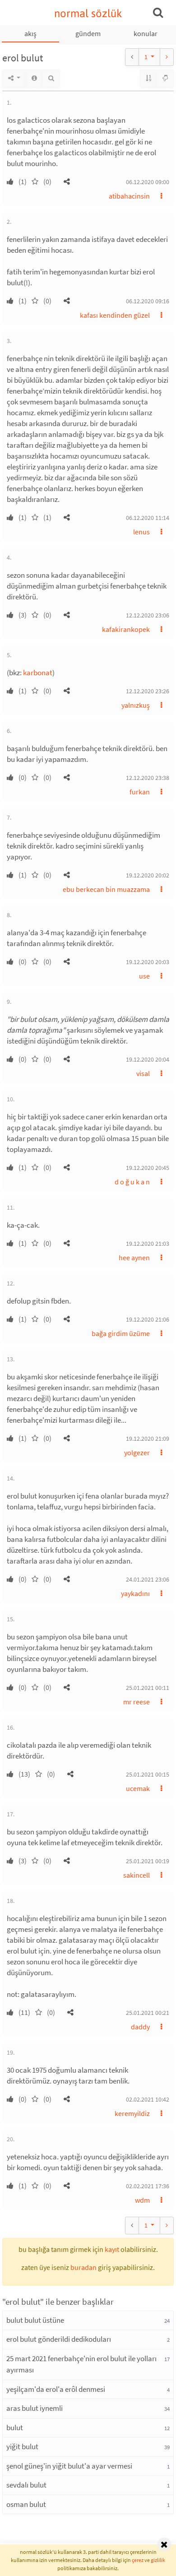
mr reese (137, 1702)
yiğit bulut (22, 2446)
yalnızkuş (136, 705)
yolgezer (137, 1453)
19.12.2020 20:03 (148, 962)
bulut (15, 2427)
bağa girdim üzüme (121, 1333)
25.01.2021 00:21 (148, 2013)
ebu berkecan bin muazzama (106, 889)
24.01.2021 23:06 (148, 1579)
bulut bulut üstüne (35, 2320)
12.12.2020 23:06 (148, 615)
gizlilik (158, 2560)
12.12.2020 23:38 (148, 778)
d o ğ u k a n (132, 1182)
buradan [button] (83, 2267)
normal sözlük (88, 13)
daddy (140, 2027)
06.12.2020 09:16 (148, 301)
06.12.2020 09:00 (148, 182)
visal (143, 1073)
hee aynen (134, 1258)
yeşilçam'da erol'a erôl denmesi (56, 2389)
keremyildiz (132, 2113)
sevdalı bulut (26, 2485)
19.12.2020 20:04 (148, 1059)
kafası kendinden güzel (115, 315)
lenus (141, 532)
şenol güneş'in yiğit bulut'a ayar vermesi (69, 2466)
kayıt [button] (112, 2249)
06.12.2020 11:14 (148, 518)
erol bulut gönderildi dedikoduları (59, 2339)
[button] (67, 181)
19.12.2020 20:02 (148, 875)
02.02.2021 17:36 (148, 2186)
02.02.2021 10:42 (148, 2099)
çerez (138, 2560)
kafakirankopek (126, 629)
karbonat (38, 673)
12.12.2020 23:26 (148, 691)
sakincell (137, 1875)
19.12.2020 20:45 (148, 1168)
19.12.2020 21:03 (148, 1244)
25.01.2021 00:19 (148, 1861)
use (144, 976)
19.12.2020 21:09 (148, 1439)
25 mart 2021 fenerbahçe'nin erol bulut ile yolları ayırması (81, 2364)
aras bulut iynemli (35, 2408)
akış (30, 33)
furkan (140, 792)
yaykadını (135, 1593)
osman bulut (26, 2504)
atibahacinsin (129, 196)
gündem (88, 33)
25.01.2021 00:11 (148, 1688)
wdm (142, 2200)
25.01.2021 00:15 (148, 1774)
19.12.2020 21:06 (148, 1319)
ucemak (138, 1788)
